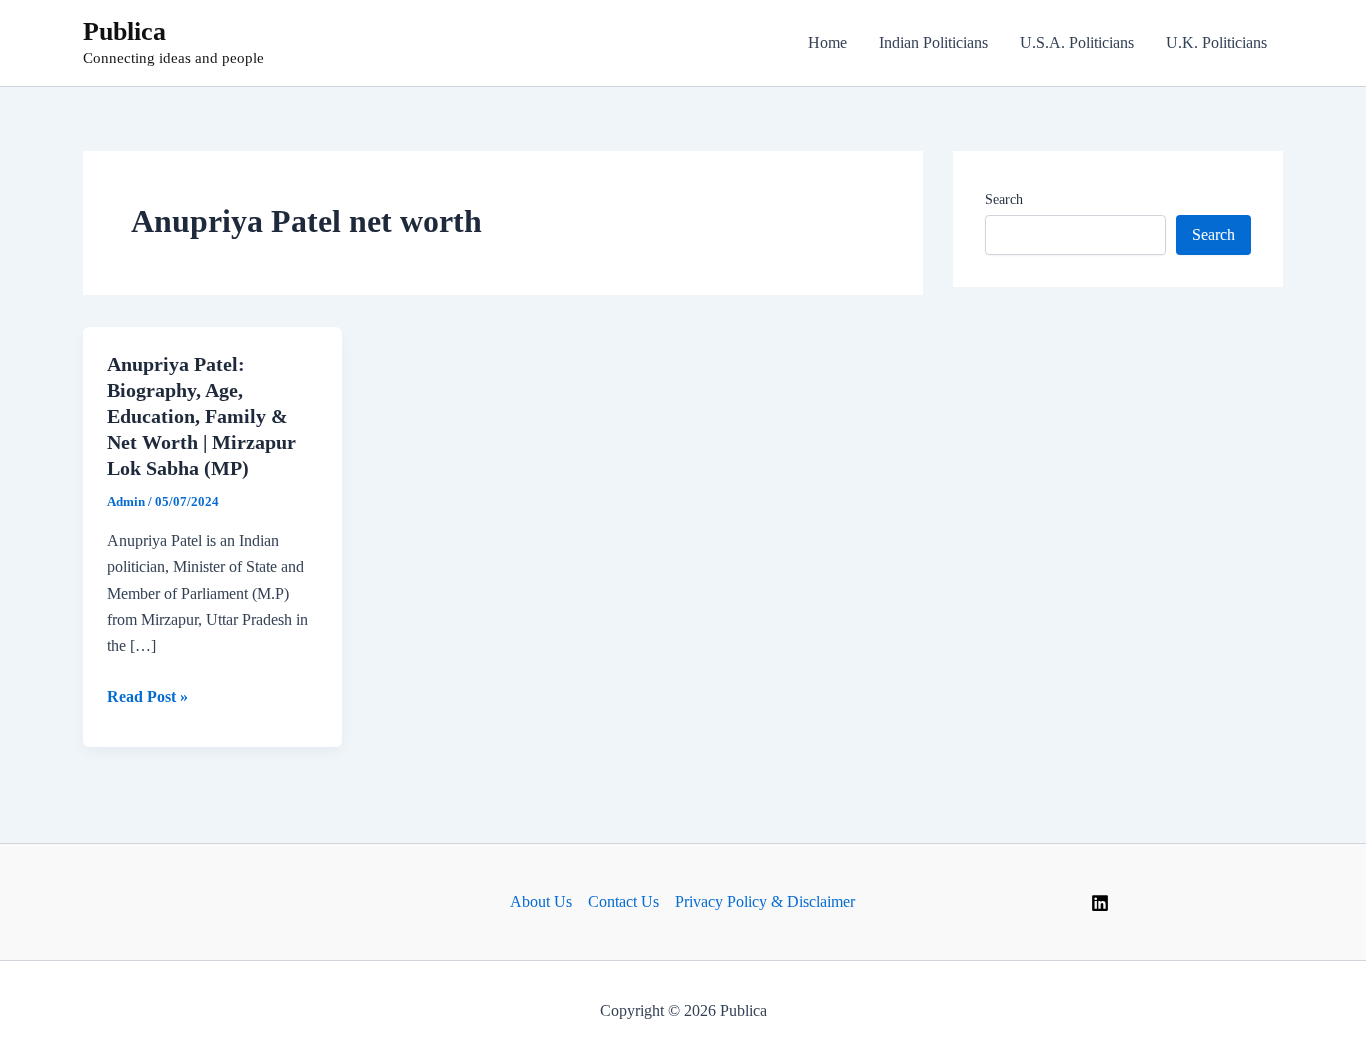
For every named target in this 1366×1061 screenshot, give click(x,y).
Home (827, 42)
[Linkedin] (1100, 903)
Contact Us (623, 901)
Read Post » (147, 698)
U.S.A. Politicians (1077, 42)
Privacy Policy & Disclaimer (765, 901)
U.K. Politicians (1216, 42)
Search (1004, 199)
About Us (541, 901)
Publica (124, 31)
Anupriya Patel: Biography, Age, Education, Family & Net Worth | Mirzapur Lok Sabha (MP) (201, 416)
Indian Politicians (933, 42)
